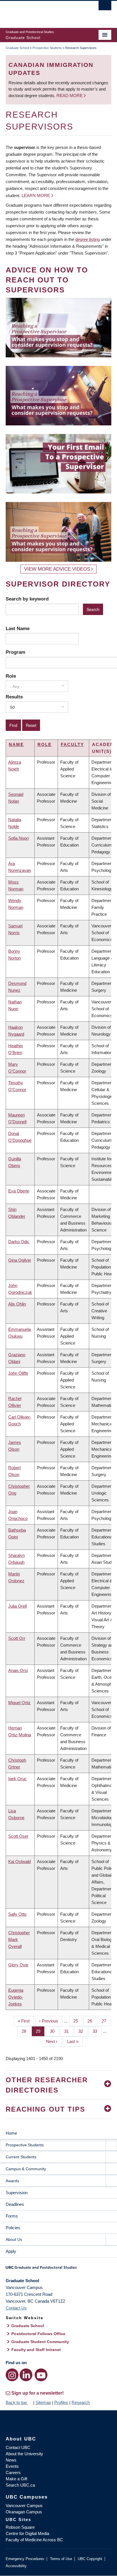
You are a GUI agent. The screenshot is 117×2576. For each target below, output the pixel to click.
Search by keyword (27, 599)
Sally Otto (17, 1914)
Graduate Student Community (40, 2342)
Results (14, 697)
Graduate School (17, 48)
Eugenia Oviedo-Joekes (16, 1997)
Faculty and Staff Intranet (36, 2350)
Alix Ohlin (17, 1304)
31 (69, 2031)
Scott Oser (18, 1836)
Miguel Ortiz (19, 1703)
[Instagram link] (12, 2375)
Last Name (18, 628)
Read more (70, 96)
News (11, 2460)
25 (78, 2021)
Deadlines (15, 2204)
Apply (11, 2251)
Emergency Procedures (25, 2559)
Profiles (61, 2402)
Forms (12, 2216)
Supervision (17, 2193)
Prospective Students (47, 48)
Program (15, 652)
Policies (13, 2228)
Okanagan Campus (24, 2512)
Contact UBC (18, 2447)
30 (54, 2031)
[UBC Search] (105, 7)
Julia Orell (17, 1606)
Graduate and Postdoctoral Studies (58, 2269)
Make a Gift (16, 2479)
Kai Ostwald (19, 1861)
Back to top (17, 2402)
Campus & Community (26, 2169)
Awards (12, 2181)
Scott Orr (17, 1638)
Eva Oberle (19, 1191)
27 (106, 2021)
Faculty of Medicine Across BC (34, 2540)
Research (81, 2402)
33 (97, 2031)
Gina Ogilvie (20, 1260)
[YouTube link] (41, 2375)
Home (11, 2133)
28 (26, 2031)
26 (92, 2021)
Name (16, 744)
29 (40, 2031)
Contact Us (16, 2308)
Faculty (72, 744)
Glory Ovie (18, 1965)
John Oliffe (18, 1373)
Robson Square (20, 2527)
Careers (13, 2472)
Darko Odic (19, 1242)
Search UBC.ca (20, 2485)
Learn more (36, 195)
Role (11, 676)
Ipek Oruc (17, 1779)
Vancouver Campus (24, 2506)
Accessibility (16, 2566)
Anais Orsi (18, 1670)
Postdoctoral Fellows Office (38, 2334)
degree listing (87, 239)
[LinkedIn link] (26, 2375)
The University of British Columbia (43, 12)
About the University (24, 2454)
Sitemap (43, 2402)
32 (83, 2031)
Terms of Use (61, 2559)
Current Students (21, 2157)
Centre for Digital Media (27, 2533)
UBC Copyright (90, 2559)
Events (12, 2466)
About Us (14, 2239)
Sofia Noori (18, 838)
